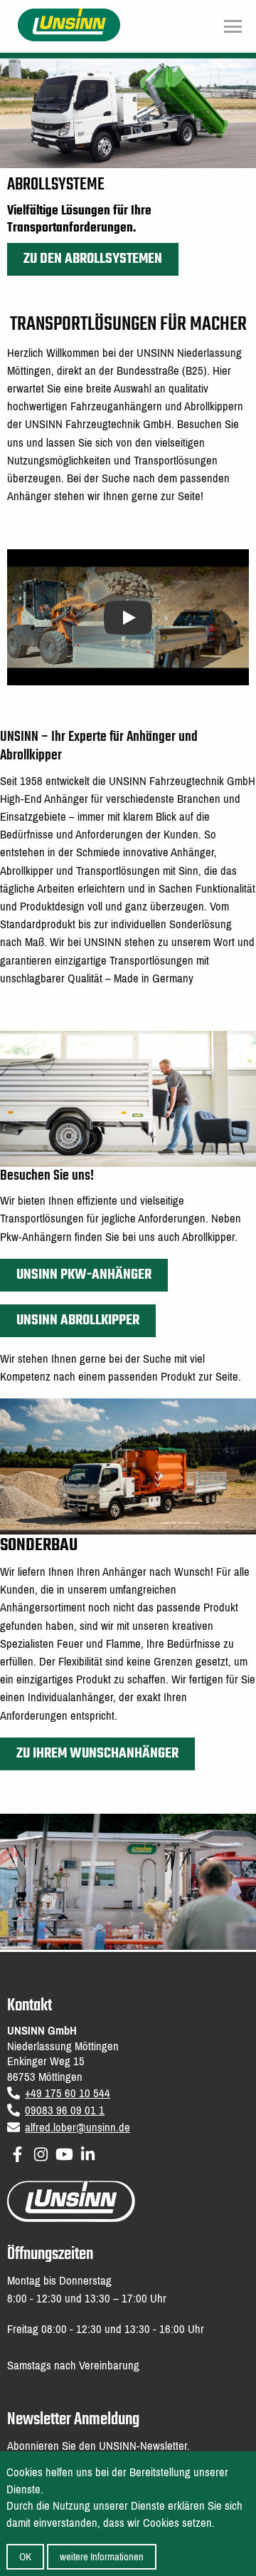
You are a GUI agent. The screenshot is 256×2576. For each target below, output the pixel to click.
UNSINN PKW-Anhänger (84, 1275)
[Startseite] (69, 24)
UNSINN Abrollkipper (78, 1320)
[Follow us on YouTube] (64, 2152)
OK (25, 2557)
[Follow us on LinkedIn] (88, 2152)
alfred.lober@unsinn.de (78, 2128)
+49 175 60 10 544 (68, 2093)
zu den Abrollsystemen (93, 259)
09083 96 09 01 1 (65, 2110)
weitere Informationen (102, 2557)
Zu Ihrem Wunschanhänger (97, 1754)
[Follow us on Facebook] (17, 2152)
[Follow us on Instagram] (41, 2152)
